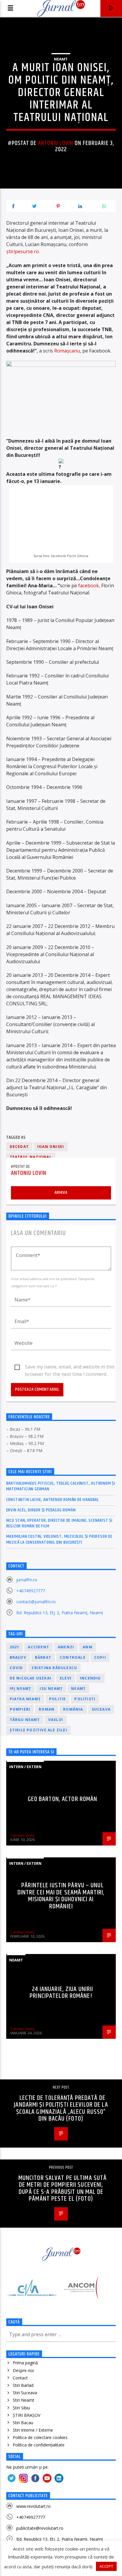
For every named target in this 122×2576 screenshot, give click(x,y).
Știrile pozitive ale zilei (38, 1730)
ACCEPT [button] (106, 2566)
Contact (20, 2378)
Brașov (18, 1657)
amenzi (66, 1647)
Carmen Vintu (23, 1835)
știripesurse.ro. (23, 251)
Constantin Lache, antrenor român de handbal (53, 1500)
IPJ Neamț (21, 1689)
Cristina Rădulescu (54, 1668)
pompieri (20, 1709)
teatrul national (31, 1157)
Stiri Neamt (24, 2400)
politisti (85, 1699)
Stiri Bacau (23, 2423)
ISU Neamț (51, 1689)
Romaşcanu (67, 351)
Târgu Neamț (25, 1720)
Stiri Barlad (23, 2385)
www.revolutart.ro (33, 2506)
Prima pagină (25, 2363)
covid (16, 1668)
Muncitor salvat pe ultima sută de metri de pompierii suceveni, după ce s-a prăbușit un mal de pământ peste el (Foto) (63, 2189)
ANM (88, 1647)
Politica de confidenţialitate (39, 2445)
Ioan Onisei (51, 1147)
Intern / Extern (25, 1767)
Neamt (61, 59)
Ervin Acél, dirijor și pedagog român (41, 1510)
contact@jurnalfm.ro (36, 1602)
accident (38, 1647)
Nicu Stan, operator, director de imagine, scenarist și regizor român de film (59, 1523)
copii (100, 1657)
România (73, 1709)
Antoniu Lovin (56, 143)
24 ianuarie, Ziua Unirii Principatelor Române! (61, 1993)
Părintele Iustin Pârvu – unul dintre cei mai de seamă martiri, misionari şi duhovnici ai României (61, 1896)
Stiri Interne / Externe (33, 2430)
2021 (15, 1647)
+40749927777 (31, 1591)
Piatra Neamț (25, 1699)
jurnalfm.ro (27, 1580)
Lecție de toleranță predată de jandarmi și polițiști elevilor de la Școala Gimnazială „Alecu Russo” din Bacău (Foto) (61, 2108)
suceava (101, 1709)
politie (57, 1699)
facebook (88, 586)
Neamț (78, 1689)
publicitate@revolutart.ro (40, 2528)
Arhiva (61, 1193)
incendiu (90, 1678)
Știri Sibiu (21, 2408)
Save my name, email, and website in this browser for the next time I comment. (70, 1367)
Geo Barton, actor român (63, 1799)
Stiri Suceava (25, 2393)
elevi (66, 1678)
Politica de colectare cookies (40, 2437)
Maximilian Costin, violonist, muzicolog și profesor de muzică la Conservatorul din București (59, 1539)
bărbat (43, 1657)
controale (73, 1657)
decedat (19, 1147)
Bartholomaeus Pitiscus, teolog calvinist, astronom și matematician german (61, 1486)
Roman (47, 1709)
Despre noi (23, 2370)
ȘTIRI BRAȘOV (27, 2415)
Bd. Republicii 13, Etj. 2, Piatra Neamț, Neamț (60, 1613)
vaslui (56, 1720)
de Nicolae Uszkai (30, 1678)
